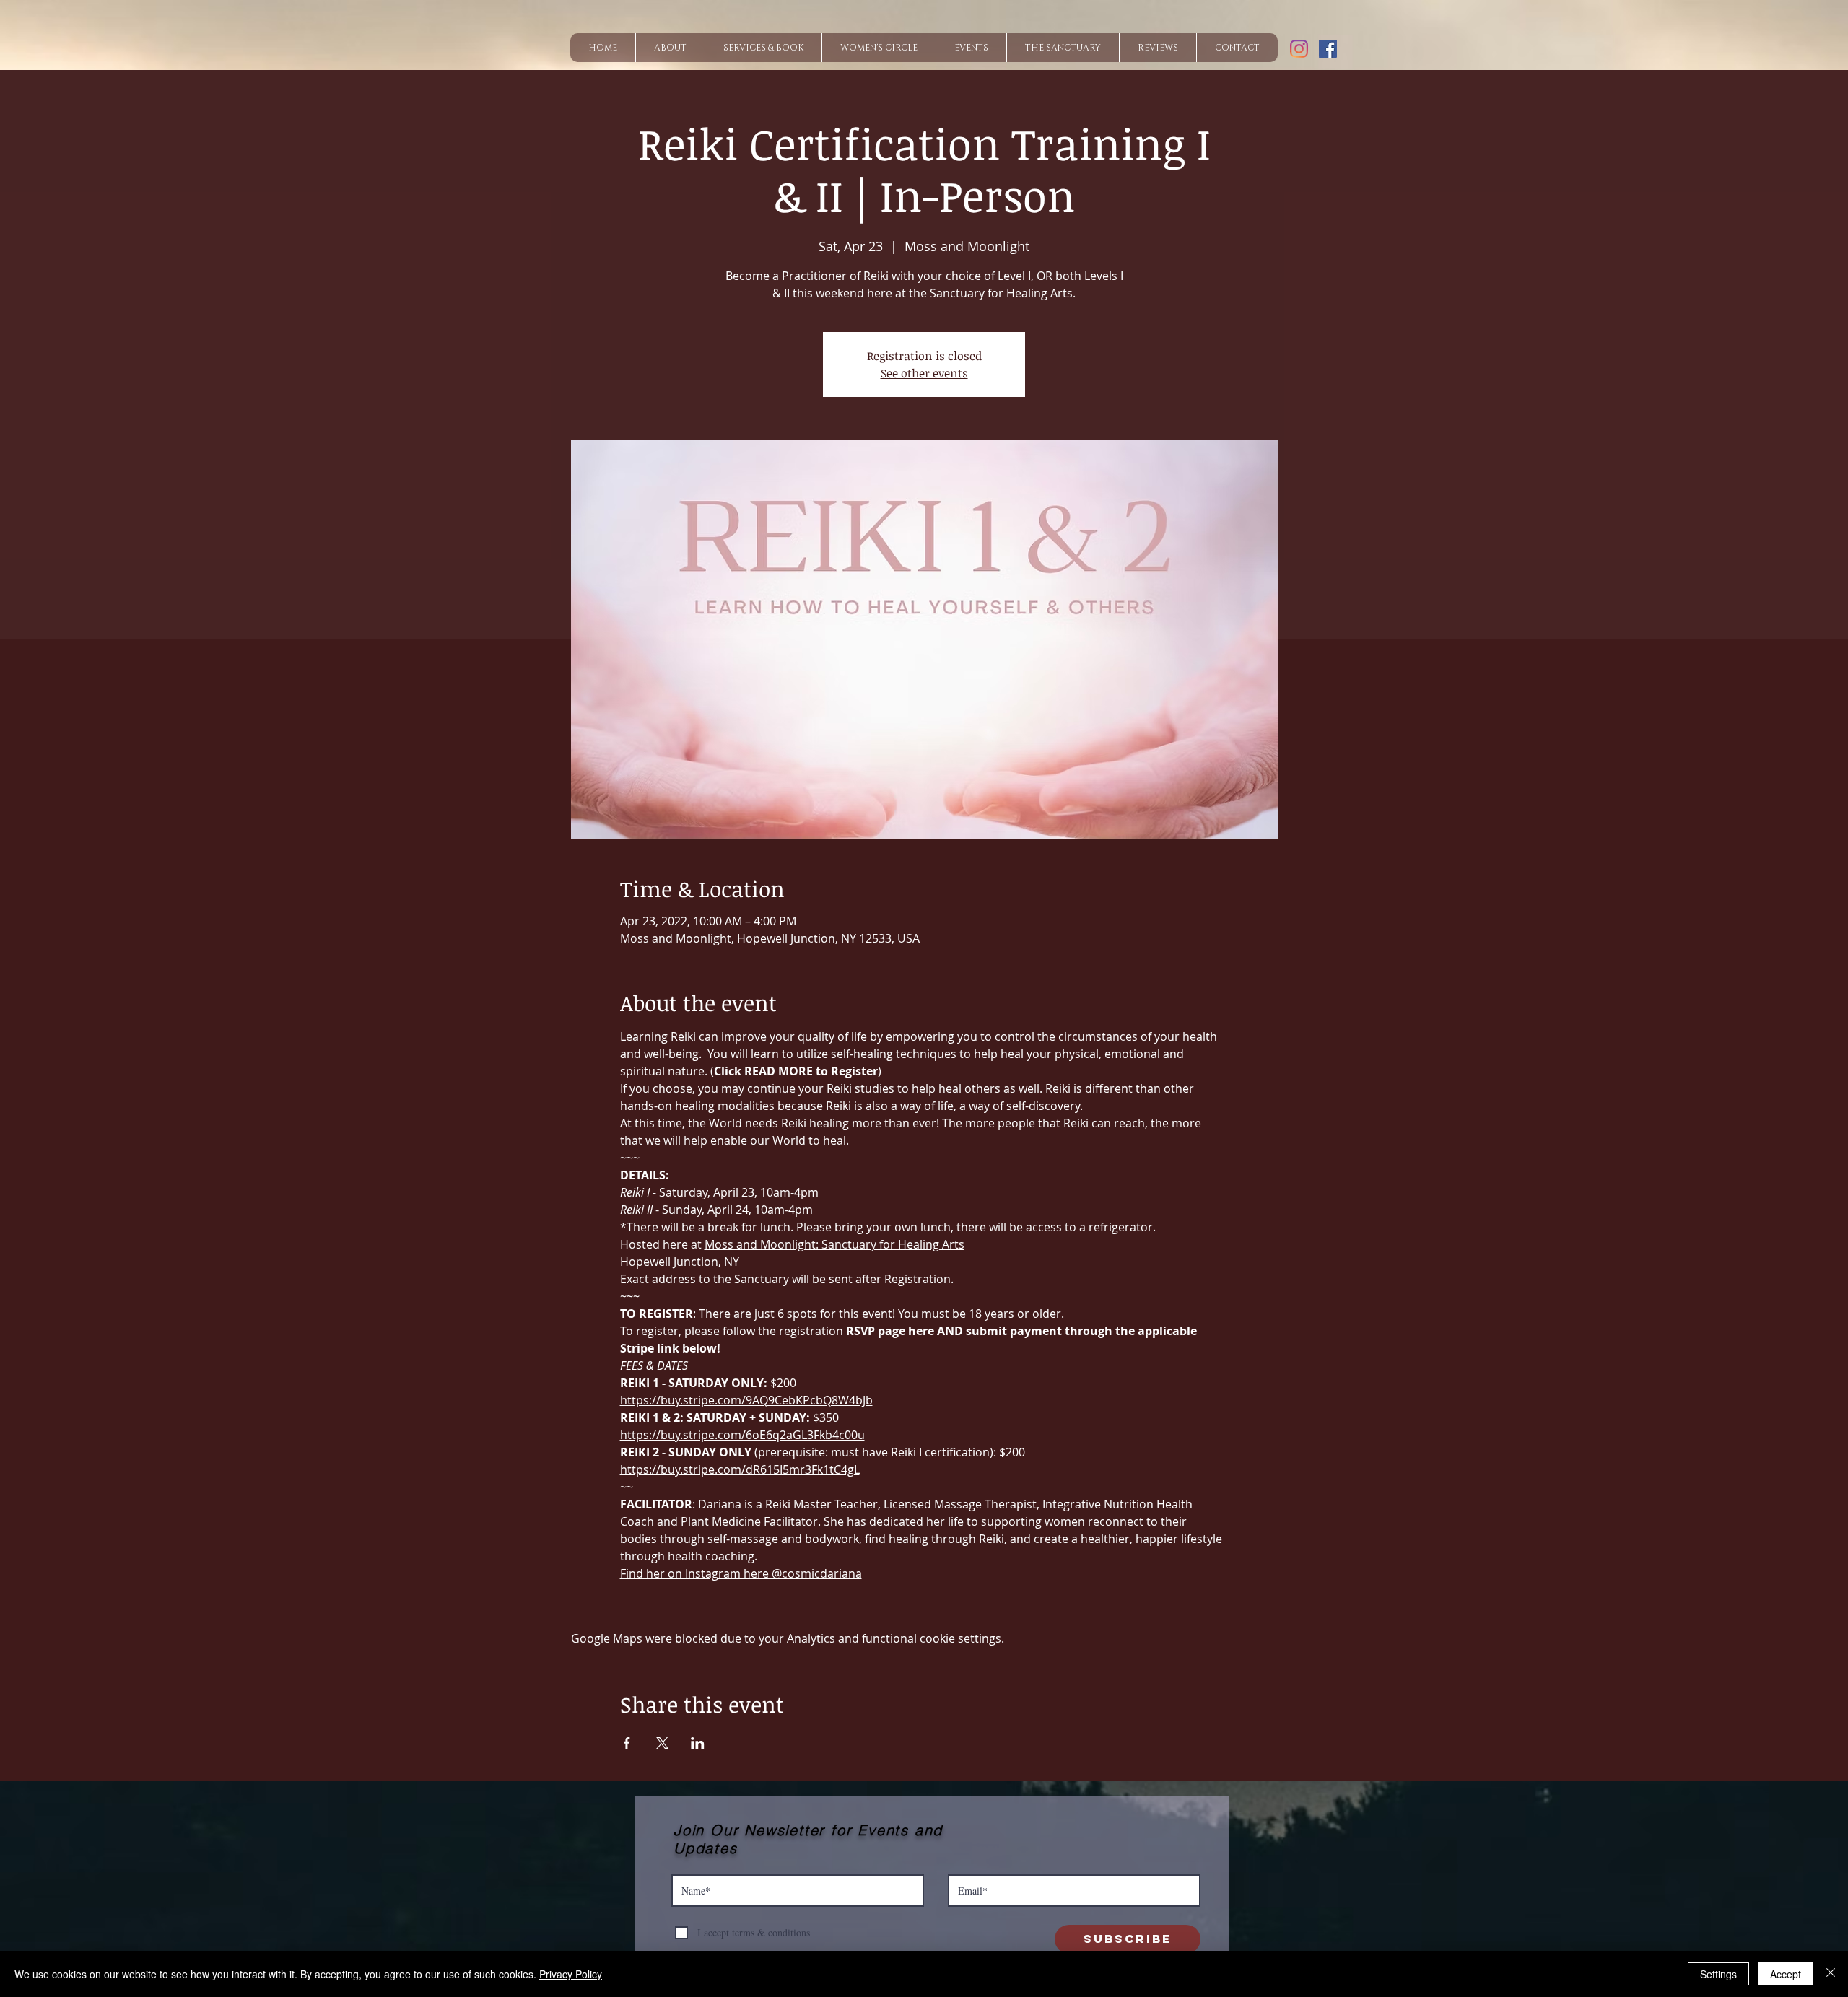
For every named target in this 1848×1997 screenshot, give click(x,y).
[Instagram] (1299, 49)
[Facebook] (1328, 49)
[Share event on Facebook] (627, 1743)
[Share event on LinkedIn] (698, 1743)
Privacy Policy (571, 1974)
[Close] (1831, 1974)
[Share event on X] (662, 1743)
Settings (1718, 1974)
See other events (924, 373)
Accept (1786, 1974)
